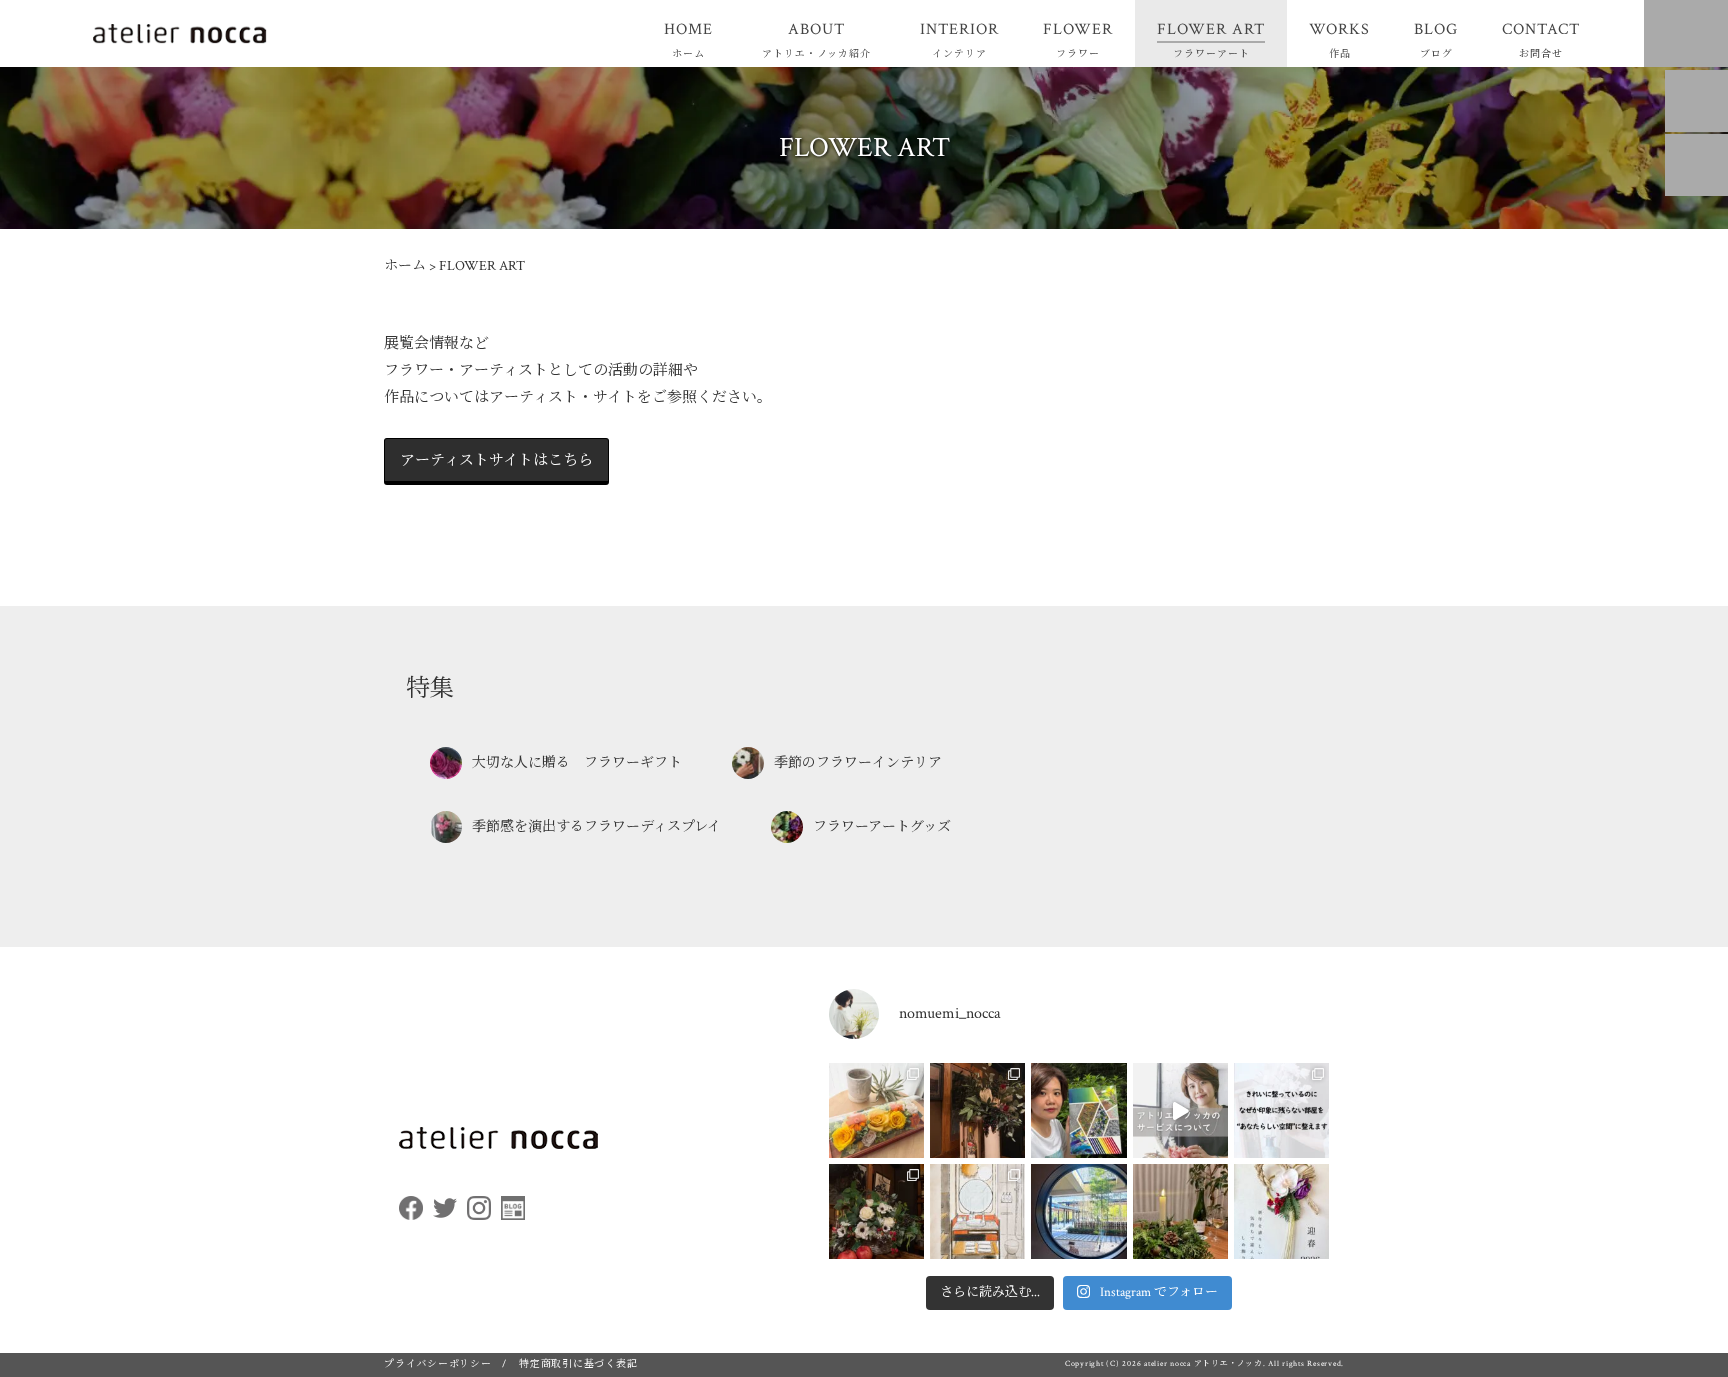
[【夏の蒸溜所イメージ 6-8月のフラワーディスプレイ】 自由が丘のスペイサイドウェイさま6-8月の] (977, 1110)
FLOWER (1078, 39)
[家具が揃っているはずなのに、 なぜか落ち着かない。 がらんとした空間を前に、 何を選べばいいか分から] (1281, 1110)
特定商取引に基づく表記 (578, 1364)
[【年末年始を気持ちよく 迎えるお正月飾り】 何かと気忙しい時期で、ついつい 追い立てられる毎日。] (1281, 1211)
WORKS (1339, 39)
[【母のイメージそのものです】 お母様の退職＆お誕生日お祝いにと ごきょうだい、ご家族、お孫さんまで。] (876, 1110)
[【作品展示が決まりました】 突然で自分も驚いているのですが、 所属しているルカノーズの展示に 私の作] (1078, 1110)
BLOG (1436, 39)
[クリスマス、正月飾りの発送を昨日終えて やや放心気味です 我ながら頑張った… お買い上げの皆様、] (1180, 1211)
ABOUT (816, 39)
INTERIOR (959, 39)
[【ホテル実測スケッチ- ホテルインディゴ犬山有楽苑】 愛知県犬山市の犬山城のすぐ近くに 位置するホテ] (977, 1211)
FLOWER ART (1211, 39)
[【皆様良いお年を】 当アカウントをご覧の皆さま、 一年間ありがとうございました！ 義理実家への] (1078, 1211)
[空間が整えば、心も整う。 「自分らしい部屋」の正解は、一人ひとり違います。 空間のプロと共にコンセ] (1180, 1110)
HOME (688, 39)
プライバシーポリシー (438, 1364)
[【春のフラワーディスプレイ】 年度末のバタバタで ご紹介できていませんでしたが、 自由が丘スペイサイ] (876, 1211)
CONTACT (1541, 39)
